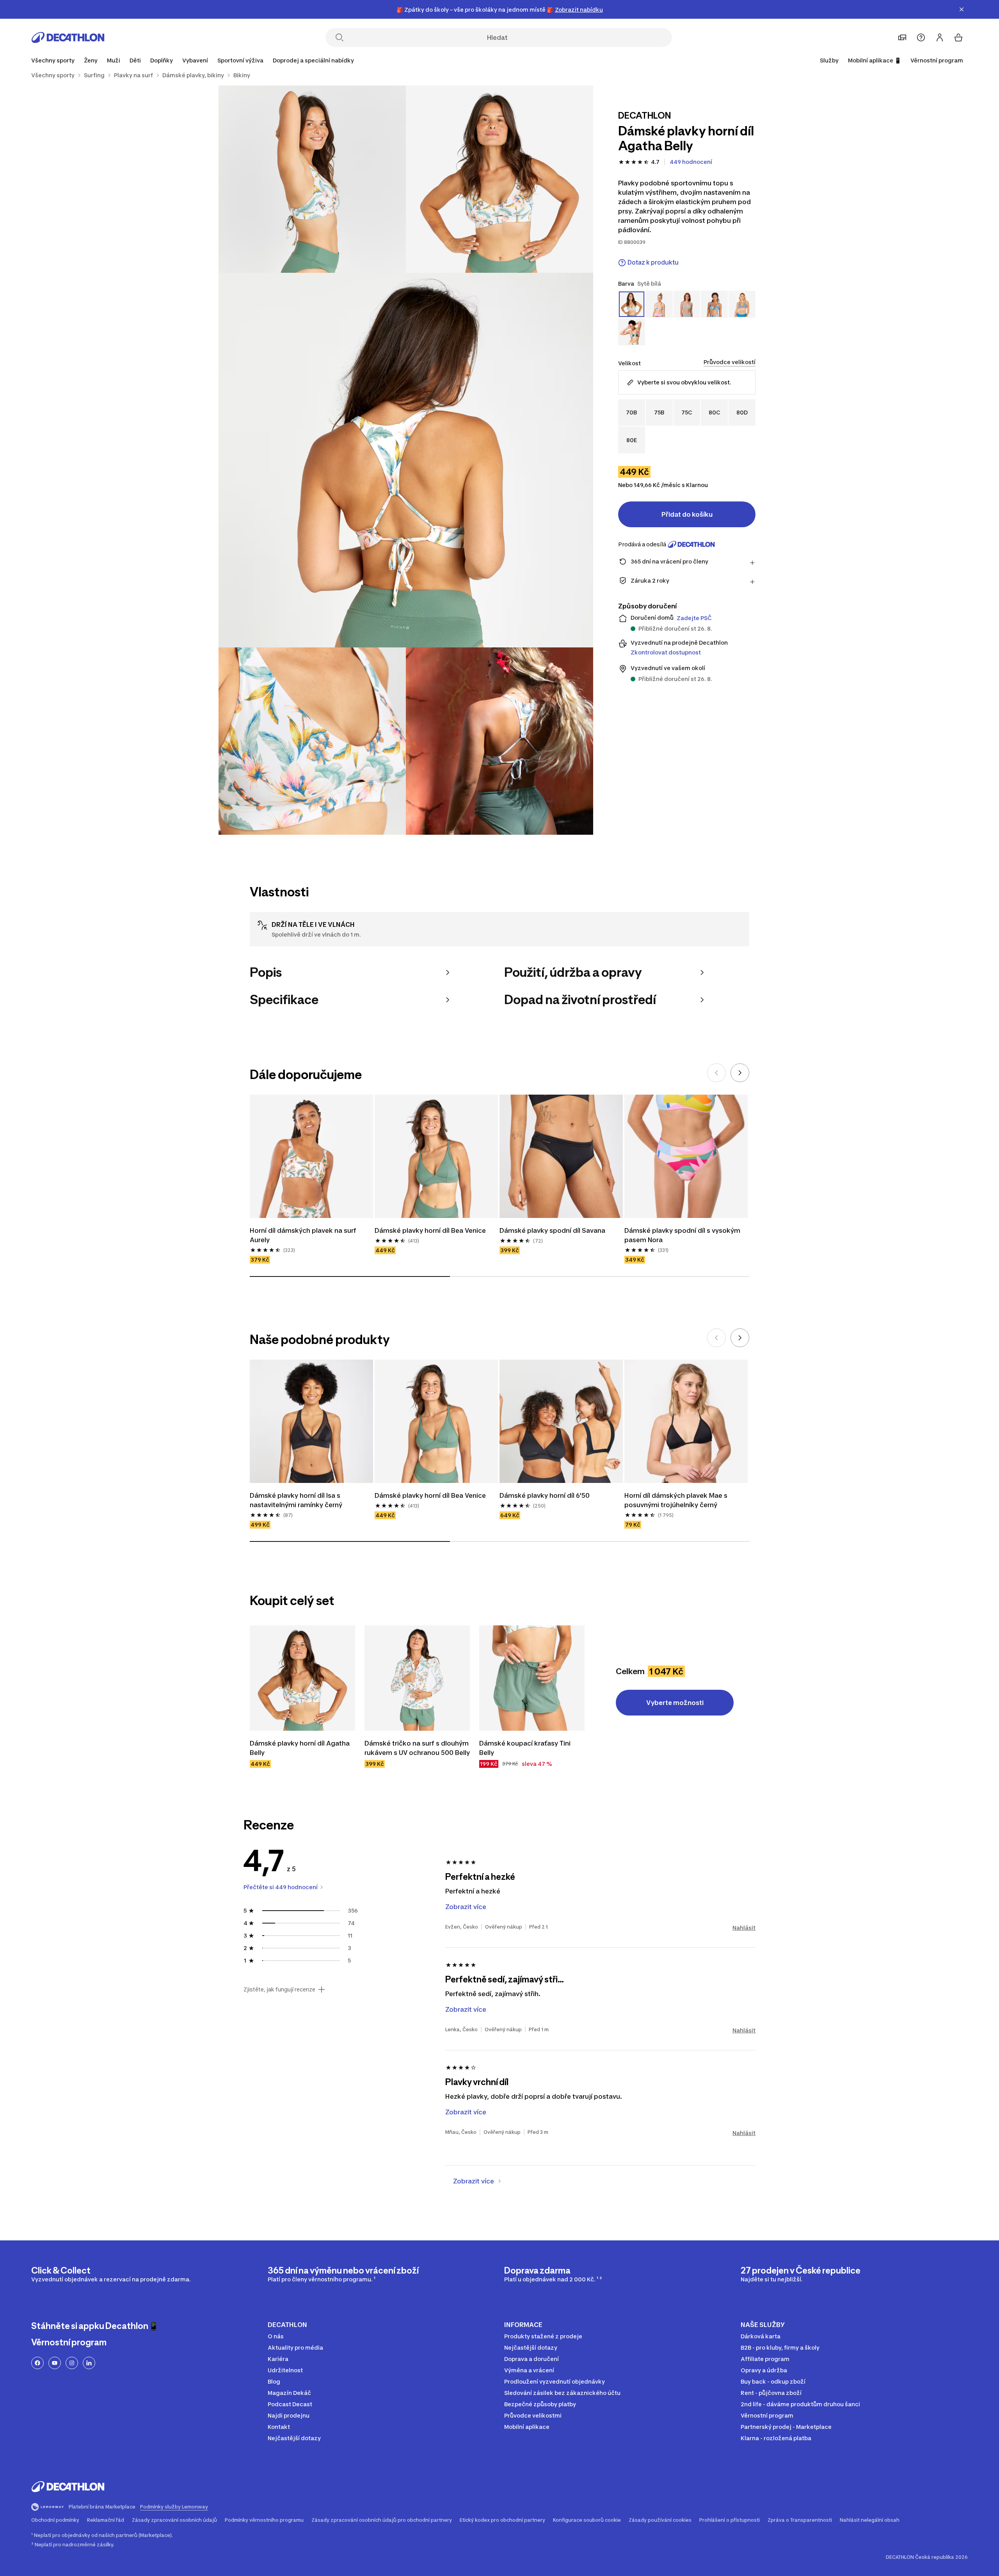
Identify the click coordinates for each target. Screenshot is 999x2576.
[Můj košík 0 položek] (958, 37)
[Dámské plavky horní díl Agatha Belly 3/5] (406, 460)
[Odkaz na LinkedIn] (89, 2363)
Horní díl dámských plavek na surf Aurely (304, 1235)
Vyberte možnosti (675, 1703)
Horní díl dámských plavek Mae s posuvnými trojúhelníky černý (677, 1500)
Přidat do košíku (687, 514)
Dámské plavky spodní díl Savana (552, 1230)
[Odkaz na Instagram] (72, 2363)
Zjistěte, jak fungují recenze (279, 1989)
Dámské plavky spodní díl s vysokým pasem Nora (683, 1235)
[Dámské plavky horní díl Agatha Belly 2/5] (312, 179)
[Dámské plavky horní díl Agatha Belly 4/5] (312, 741)
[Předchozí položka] (716, 1073)
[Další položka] (740, 1073)
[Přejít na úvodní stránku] (68, 37)
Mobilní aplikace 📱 (875, 60)
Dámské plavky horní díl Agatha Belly (300, 1748)
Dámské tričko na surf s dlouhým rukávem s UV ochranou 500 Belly (417, 1748)
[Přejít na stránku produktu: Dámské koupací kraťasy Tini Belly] (532, 1678)
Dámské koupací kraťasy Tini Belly (526, 1748)
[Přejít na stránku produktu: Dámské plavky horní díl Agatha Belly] (302, 1678)
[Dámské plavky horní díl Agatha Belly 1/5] (499, 179)
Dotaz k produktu (653, 262)
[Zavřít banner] (962, 9)
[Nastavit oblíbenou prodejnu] (902, 37)
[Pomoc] (921, 37)
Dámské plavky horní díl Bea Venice (430, 1230)
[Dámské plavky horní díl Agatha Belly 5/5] (499, 741)
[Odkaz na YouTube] (55, 2363)
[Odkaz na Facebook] (37, 2363)
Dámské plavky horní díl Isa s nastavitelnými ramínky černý (296, 1500)
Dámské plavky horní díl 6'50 (545, 1495)
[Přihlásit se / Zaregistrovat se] (940, 37)
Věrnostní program (937, 60)
